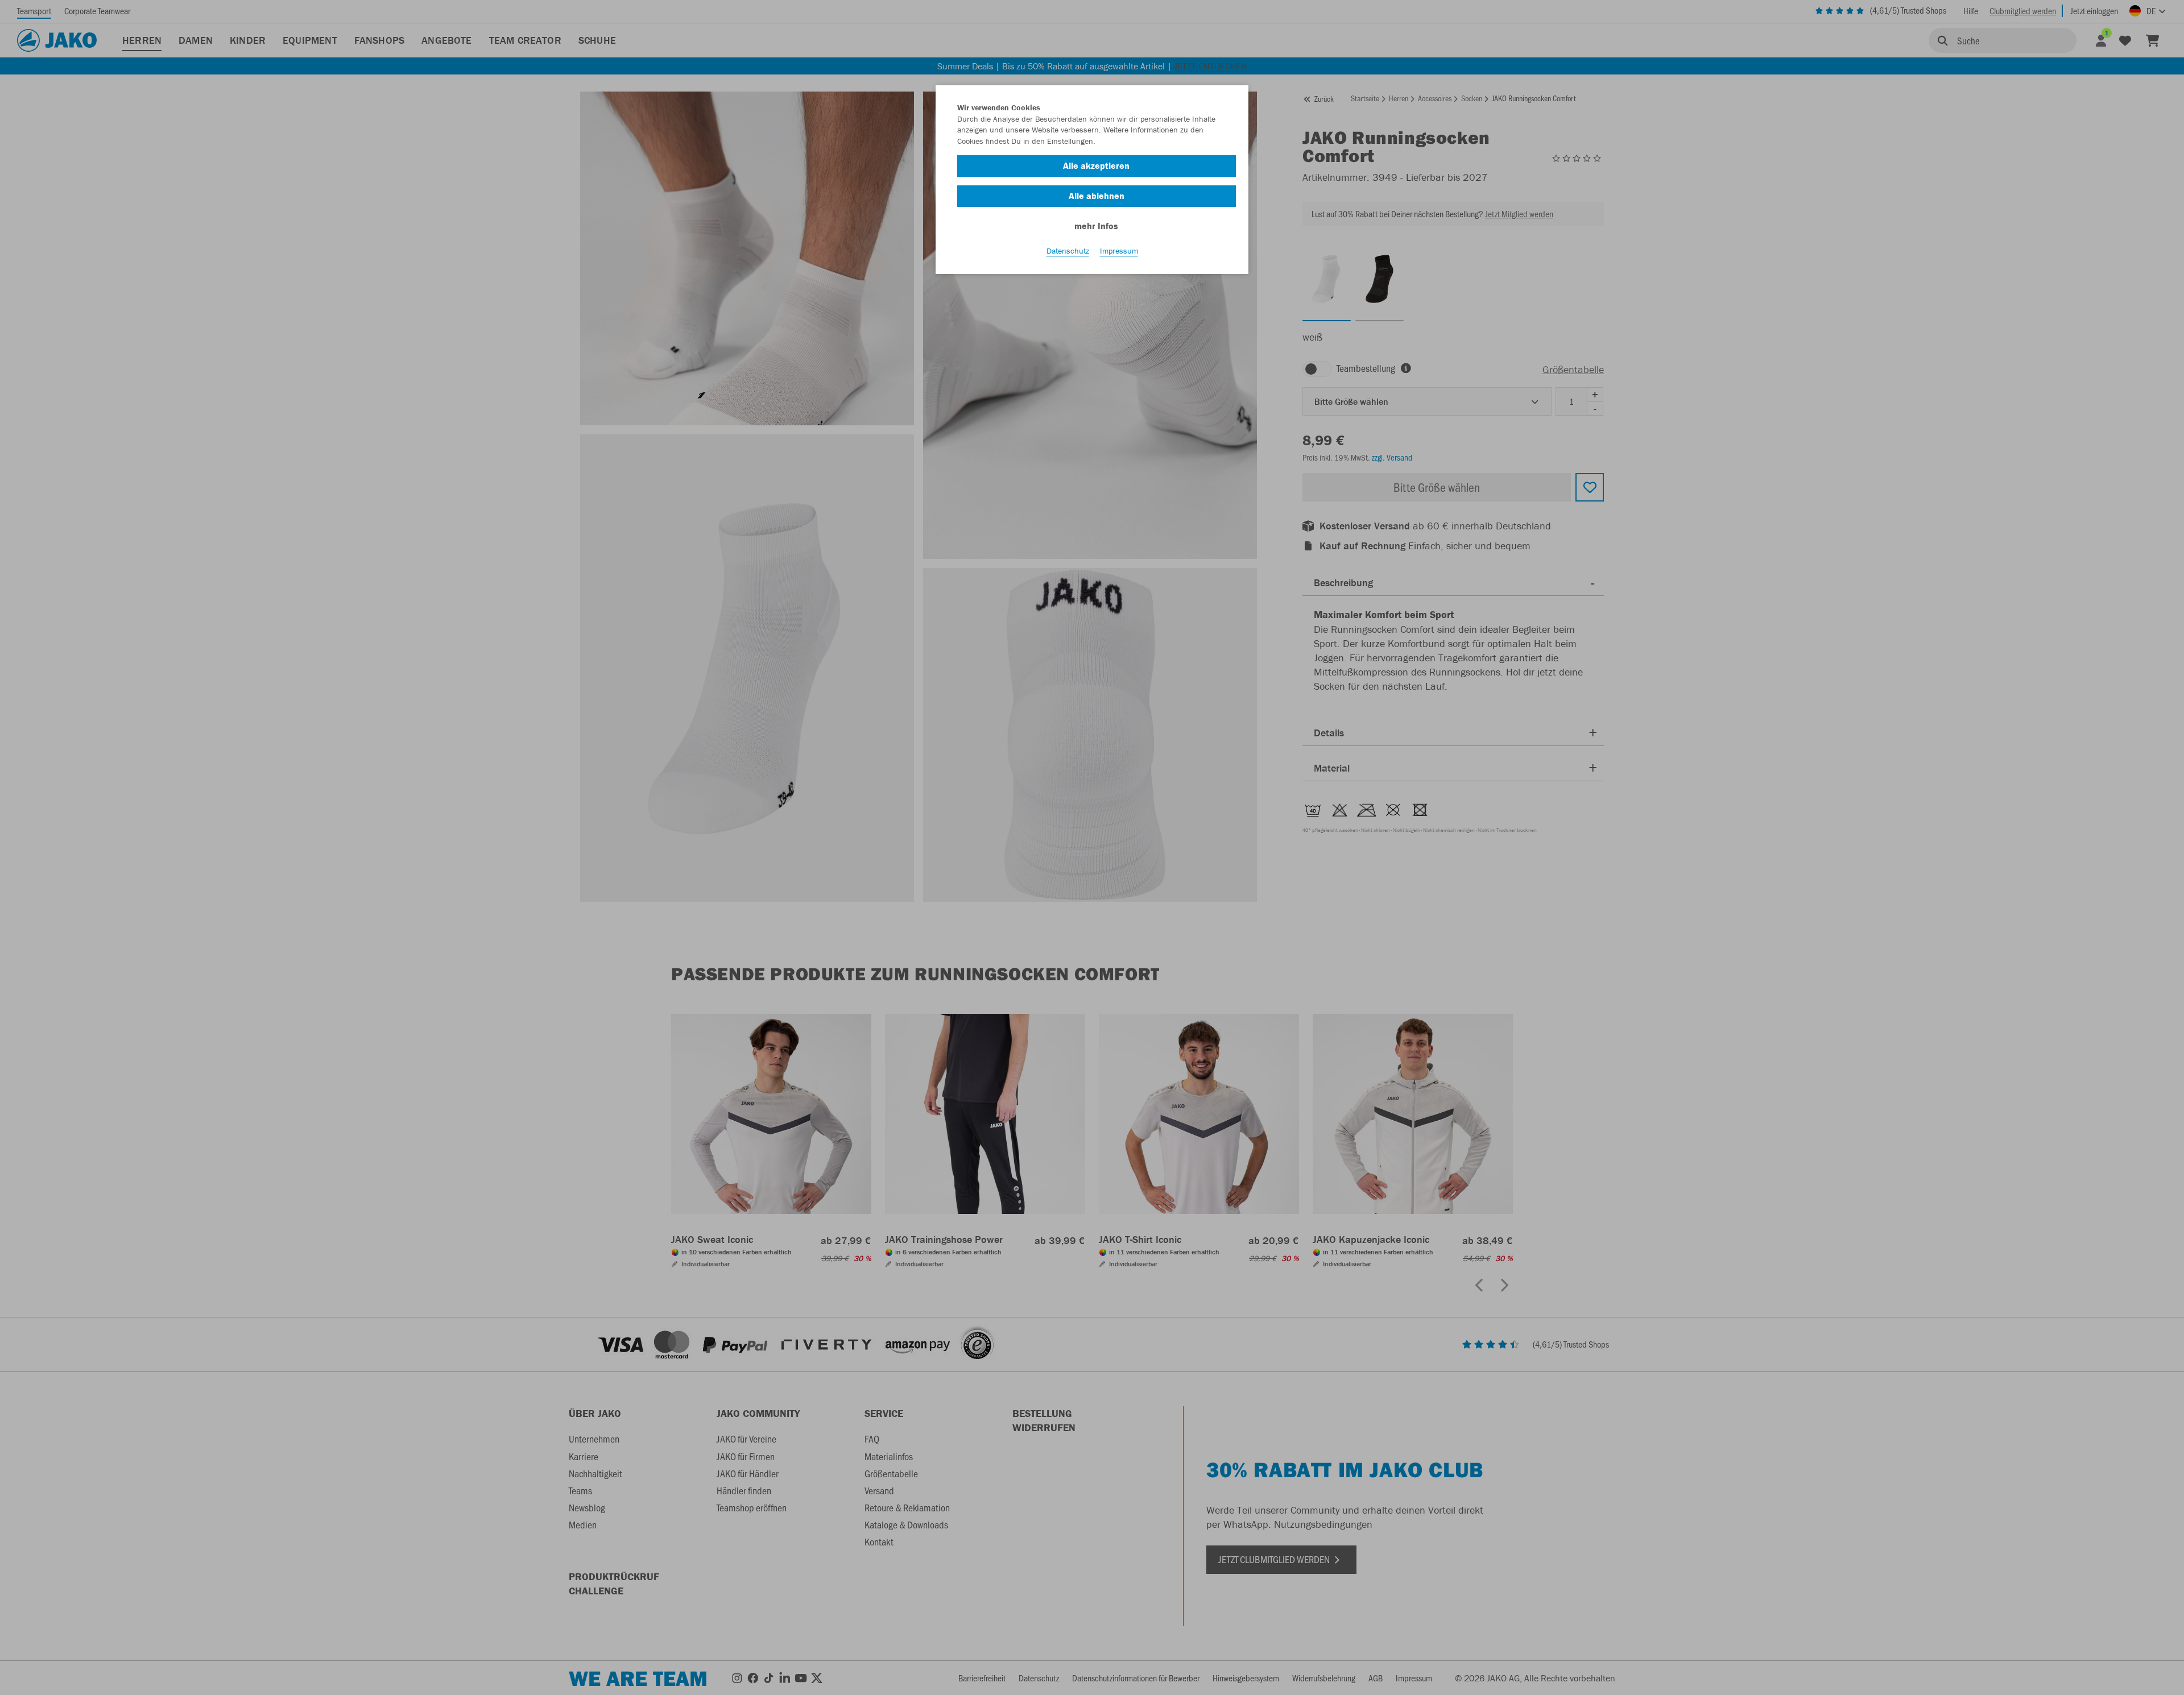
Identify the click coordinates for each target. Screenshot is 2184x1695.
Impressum (1119, 251)
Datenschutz (1068, 251)
